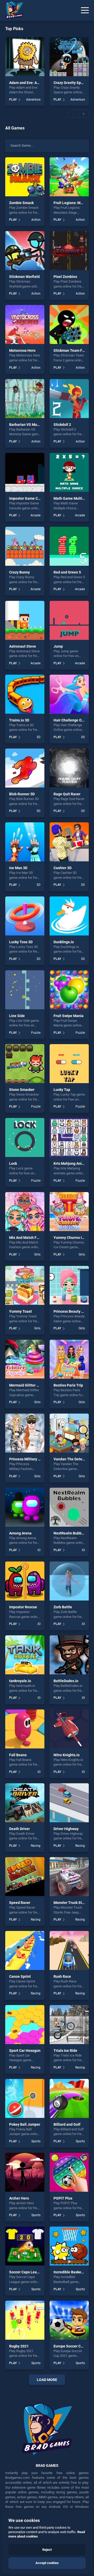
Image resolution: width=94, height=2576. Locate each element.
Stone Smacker (22, 1090)
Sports (36, 2141)
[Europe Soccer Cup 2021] (69, 2320)
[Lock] (25, 1137)
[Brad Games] (12, 10)
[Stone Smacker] (25, 1064)
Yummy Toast (20, 1311)
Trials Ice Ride (65, 2051)
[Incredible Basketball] (69, 2246)
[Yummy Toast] (25, 1285)
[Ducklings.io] (69, 916)
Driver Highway (66, 1829)
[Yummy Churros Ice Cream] (69, 1212)
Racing (36, 1846)
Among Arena (20, 1533)
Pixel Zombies (65, 277)
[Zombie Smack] (25, 177)
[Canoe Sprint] (25, 1950)
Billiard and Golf (67, 2124)
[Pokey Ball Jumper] (25, 2098)
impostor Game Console (29, 498)
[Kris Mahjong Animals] (69, 1137)
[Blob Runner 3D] (25, 768)
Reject (47, 2550)
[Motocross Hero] (25, 324)
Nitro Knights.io (67, 1755)
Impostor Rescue (23, 1607)
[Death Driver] (25, 1803)
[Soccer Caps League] (25, 2246)
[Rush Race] (69, 1950)
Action (36, 220)
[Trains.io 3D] (25, 694)
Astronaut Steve (23, 646)
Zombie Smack (21, 203)
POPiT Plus (63, 2198)
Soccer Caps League (26, 2272)
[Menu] (85, 10)
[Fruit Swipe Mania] (69, 990)
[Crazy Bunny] (25, 546)
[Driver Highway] (69, 1803)
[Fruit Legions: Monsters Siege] (69, 177)
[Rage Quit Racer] (69, 768)
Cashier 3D (63, 868)
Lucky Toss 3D (21, 942)
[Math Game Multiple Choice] (69, 472)
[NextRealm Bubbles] (69, 1507)
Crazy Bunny (19, 572)
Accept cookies (47, 2563)
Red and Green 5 (67, 572)
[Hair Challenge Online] (69, 694)
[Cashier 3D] (69, 842)
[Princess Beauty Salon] (69, 1285)
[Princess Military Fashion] (25, 1433)
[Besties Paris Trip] (69, 1359)
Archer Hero (19, 2198)
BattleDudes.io (66, 1681)
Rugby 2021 (19, 2346)
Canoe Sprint (20, 1976)
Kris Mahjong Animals (72, 1163)
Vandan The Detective (72, 1459)
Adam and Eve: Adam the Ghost (35, 83)
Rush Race (62, 1976)
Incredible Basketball (71, 2272)
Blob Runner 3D (22, 794)
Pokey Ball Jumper (25, 2124)
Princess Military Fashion (30, 1459)
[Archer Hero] (25, 2172)
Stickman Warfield (24, 277)
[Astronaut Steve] (25, 620)
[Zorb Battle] (69, 1581)
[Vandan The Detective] (69, 1433)
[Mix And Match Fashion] (25, 1212)
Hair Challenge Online (72, 720)
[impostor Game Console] (25, 472)
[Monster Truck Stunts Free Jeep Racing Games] (69, 1877)
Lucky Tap (62, 1090)
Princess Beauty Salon (72, 1311)
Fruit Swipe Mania (69, 1016)
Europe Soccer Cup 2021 (74, 2346)
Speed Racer (20, 1903)
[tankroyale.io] (25, 1655)
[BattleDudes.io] (69, 1655)
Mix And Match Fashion (28, 1238)
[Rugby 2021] (25, 2320)
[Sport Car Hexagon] (25, 2025)
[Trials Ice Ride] (69, 2025)
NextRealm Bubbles (70, 1533)
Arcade (36, 515)
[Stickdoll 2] (69, 399)
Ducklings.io (64, 942)
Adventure (33, 100)
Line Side (17, 1016)
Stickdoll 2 (62, 425)
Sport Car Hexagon (25, 2051)
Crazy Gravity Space (70, 83)
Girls (37, 1254)
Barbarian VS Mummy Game (33, 425)
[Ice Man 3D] (25, 842)
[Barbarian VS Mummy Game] (25, 399)
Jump (58, 646)
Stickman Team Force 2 (73, 350)
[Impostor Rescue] (25, 1581)
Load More (47, 2380)
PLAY (13, 100)
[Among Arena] (25, 1507)
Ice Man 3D (18, 868)
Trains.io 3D (19, 720)
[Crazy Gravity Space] (69, 57)
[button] (73, 114)
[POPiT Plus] (69, 2172)
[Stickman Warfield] (25, 251)
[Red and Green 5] (69, 546)
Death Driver (19, 1829)
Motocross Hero (22, 350)
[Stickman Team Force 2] (69, 324)
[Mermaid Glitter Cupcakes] (25, 1359)
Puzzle (36, 1033)
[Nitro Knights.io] (69, 1729)
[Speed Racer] (25, 1877)
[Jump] (69, 620)
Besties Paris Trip (68, 1385)
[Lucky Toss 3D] (25, 916)
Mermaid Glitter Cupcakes (31, 1385)
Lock (13, 1163)
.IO (39, 1550)
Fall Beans (18, 1755)
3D (39, 737)
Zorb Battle (63, 1607)
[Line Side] (25, 990)
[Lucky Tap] (69, 1064)
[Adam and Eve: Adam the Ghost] (25, 57)
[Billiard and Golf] (69, 2098)
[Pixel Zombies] (69, 251)
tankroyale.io (20, 1681)
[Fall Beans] (25, 1729)
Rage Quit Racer (67, 794)
